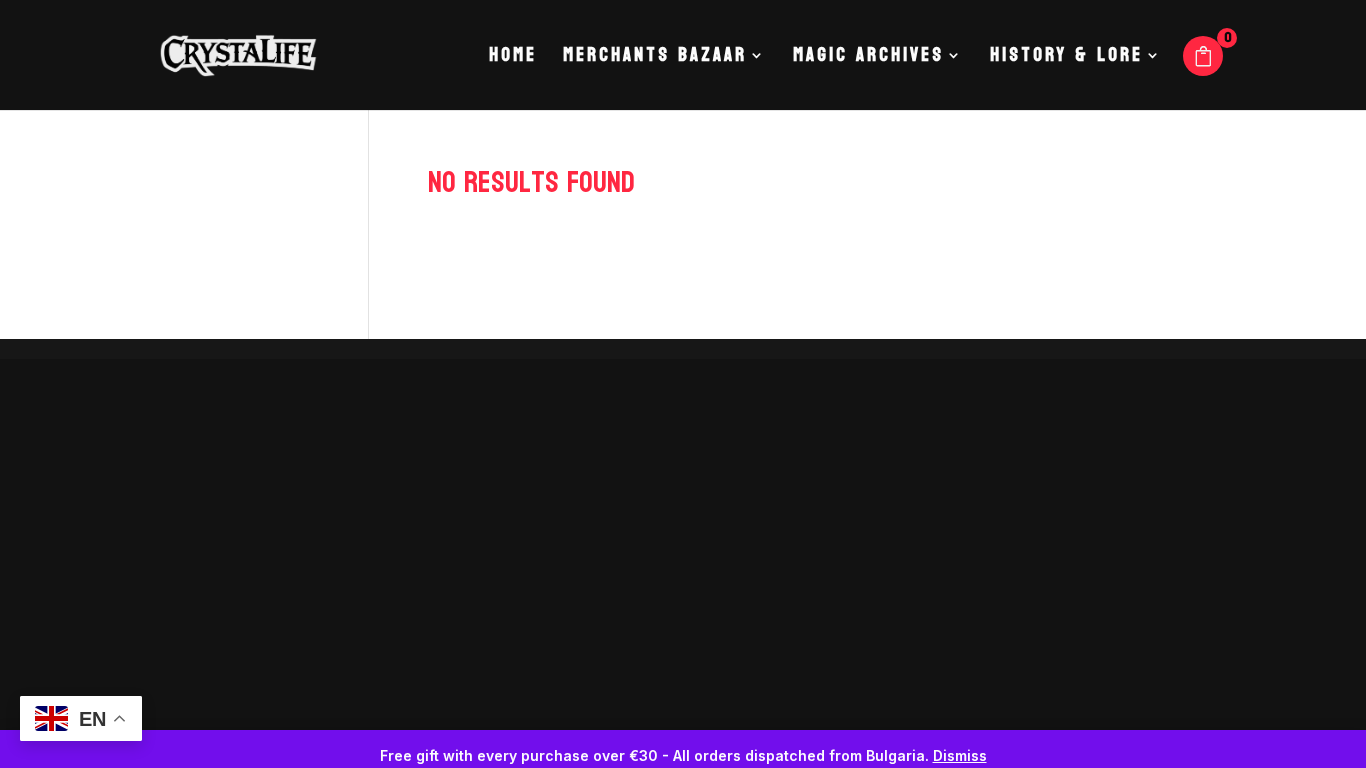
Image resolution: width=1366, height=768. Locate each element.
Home (513, 60)
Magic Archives (868, 60)
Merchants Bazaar (655, 60)
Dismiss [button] (960, 755)
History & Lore (1066, 60)
